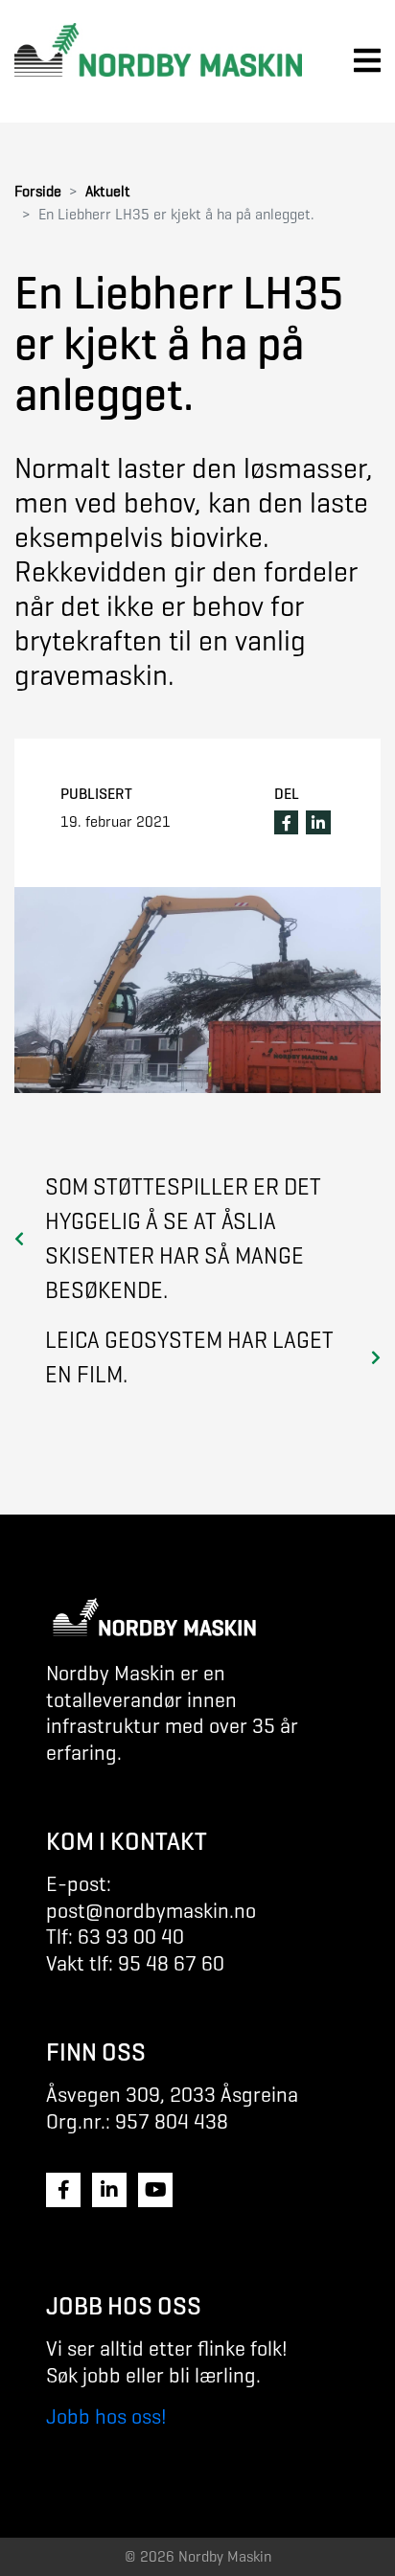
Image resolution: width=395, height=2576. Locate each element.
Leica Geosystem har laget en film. (189, 1357)
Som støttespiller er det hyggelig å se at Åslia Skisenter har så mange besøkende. (183, 1239)
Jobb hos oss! (106, 2416)
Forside (38, 191)
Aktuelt (108, 191)
